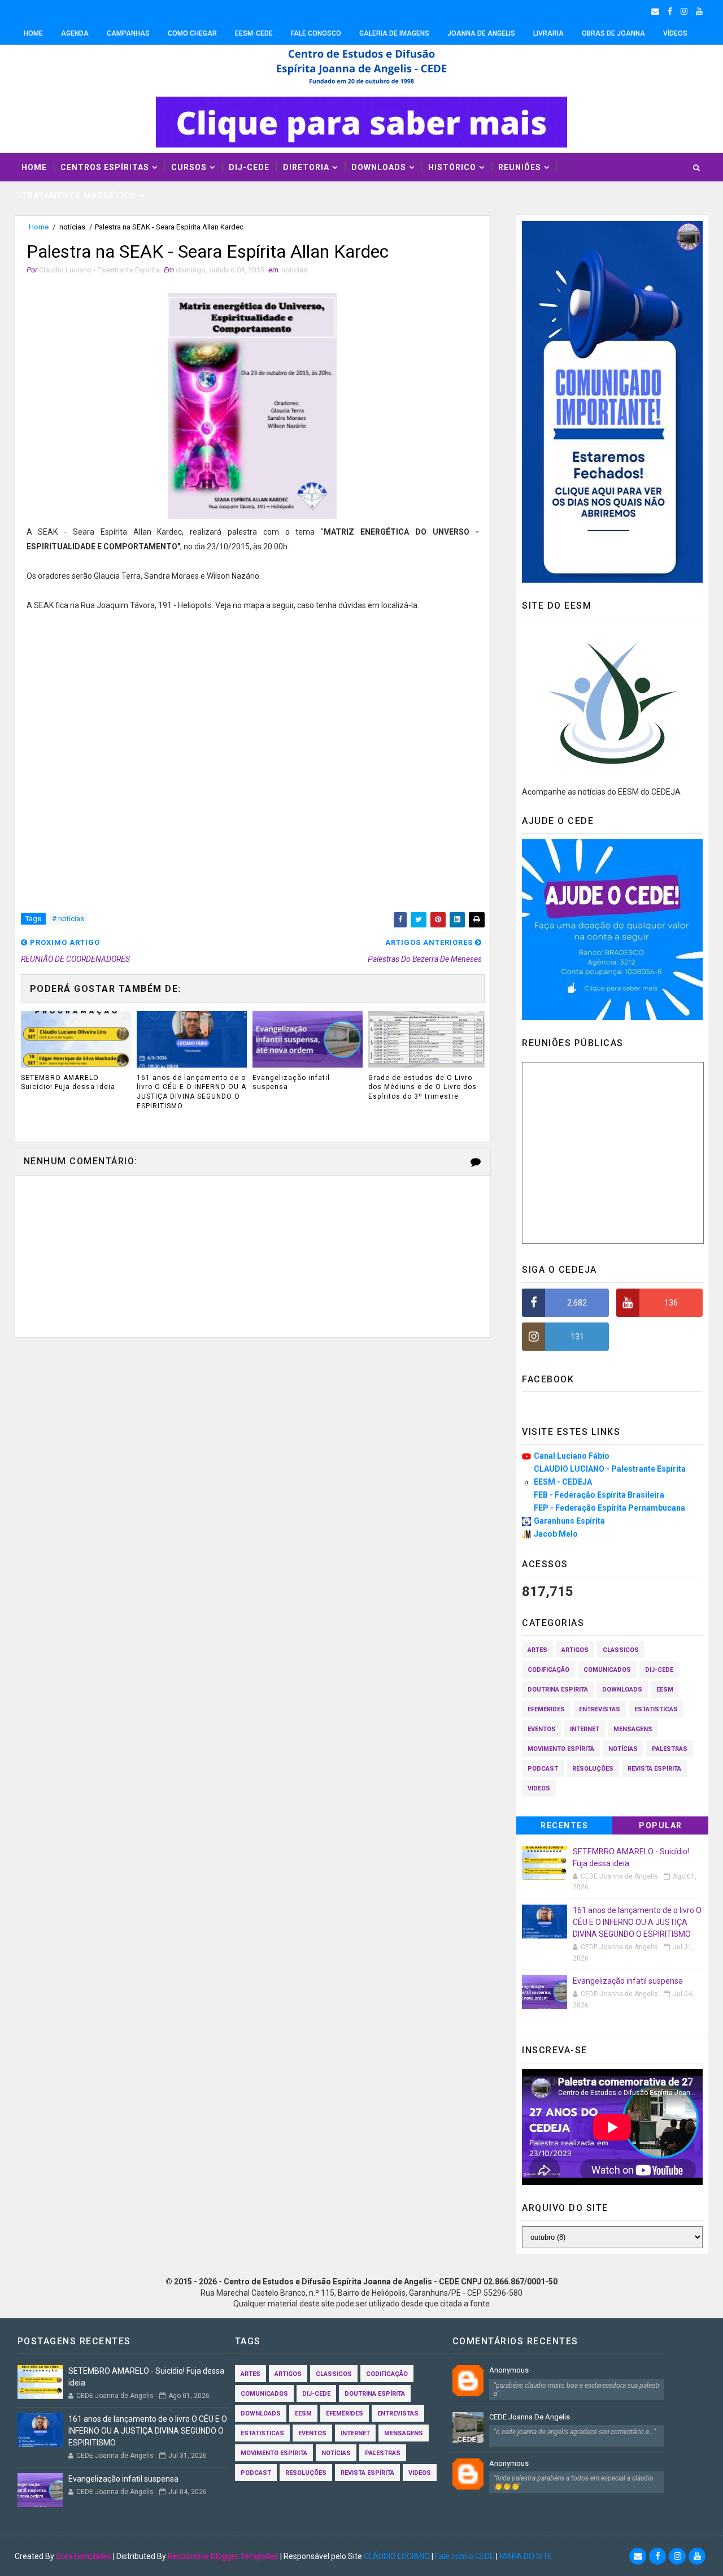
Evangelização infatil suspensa (291, 1083)
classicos (621, 1650)
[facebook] (670, 11)
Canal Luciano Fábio (572, 1456)
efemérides (546, 1709)
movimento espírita (561, 1749)
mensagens (633, 1729)
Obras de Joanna (613, 33)
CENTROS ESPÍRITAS (105, 167)
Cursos (189, 167)
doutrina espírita (558, 1690)
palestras (670, 1749)
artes (537, 1650)
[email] (655, 11)
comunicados (607, 1670)
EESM (665, 1690)
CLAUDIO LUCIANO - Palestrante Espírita (610, 1469)
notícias (72, 227)
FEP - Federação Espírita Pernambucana (609, 1508)
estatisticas (656, 1709)
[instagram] (684, 11)
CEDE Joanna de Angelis (530, 2417)
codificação (548, 1670)
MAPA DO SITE (526, 2556)
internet (585, 1729)
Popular (661, 1825)
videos (539, 1788)
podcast (543, 1769)
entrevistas (600, 1709)
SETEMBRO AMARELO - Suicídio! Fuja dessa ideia (68, 1083)
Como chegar (192, 33)
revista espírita (654, 1769)
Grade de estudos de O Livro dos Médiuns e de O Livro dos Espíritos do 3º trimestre (423, 1087)
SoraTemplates (84, 2556)
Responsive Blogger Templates (223, 2556)
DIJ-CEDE (249, 167)
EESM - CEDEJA (563, 1482)
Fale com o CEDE (465, 2556)
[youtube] (699, 11)
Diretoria (306, 167)
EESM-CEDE (254, 33)
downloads (622, 1690)
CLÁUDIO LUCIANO (397, 2556)
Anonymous (509, 2370)
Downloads (379, 167)
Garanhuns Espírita (569, 1521)
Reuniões (520, 167)
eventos (542, 1729)
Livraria (548, 33)
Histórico (452, 167)
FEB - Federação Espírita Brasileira (599, 1495)
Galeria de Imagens (394, 33)
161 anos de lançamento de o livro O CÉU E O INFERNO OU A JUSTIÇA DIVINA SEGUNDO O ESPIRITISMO (191, 1092)
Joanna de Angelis (481, 33)
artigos (575, 1650)
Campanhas (128, 33)
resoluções (593, 1769)
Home (33, 33)
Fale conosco (316, 33)
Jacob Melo (556, 1534)
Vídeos (675, 33)
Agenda (75, 33)
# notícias (68, 919)
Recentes (564, 1825)
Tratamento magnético (79, 196)
